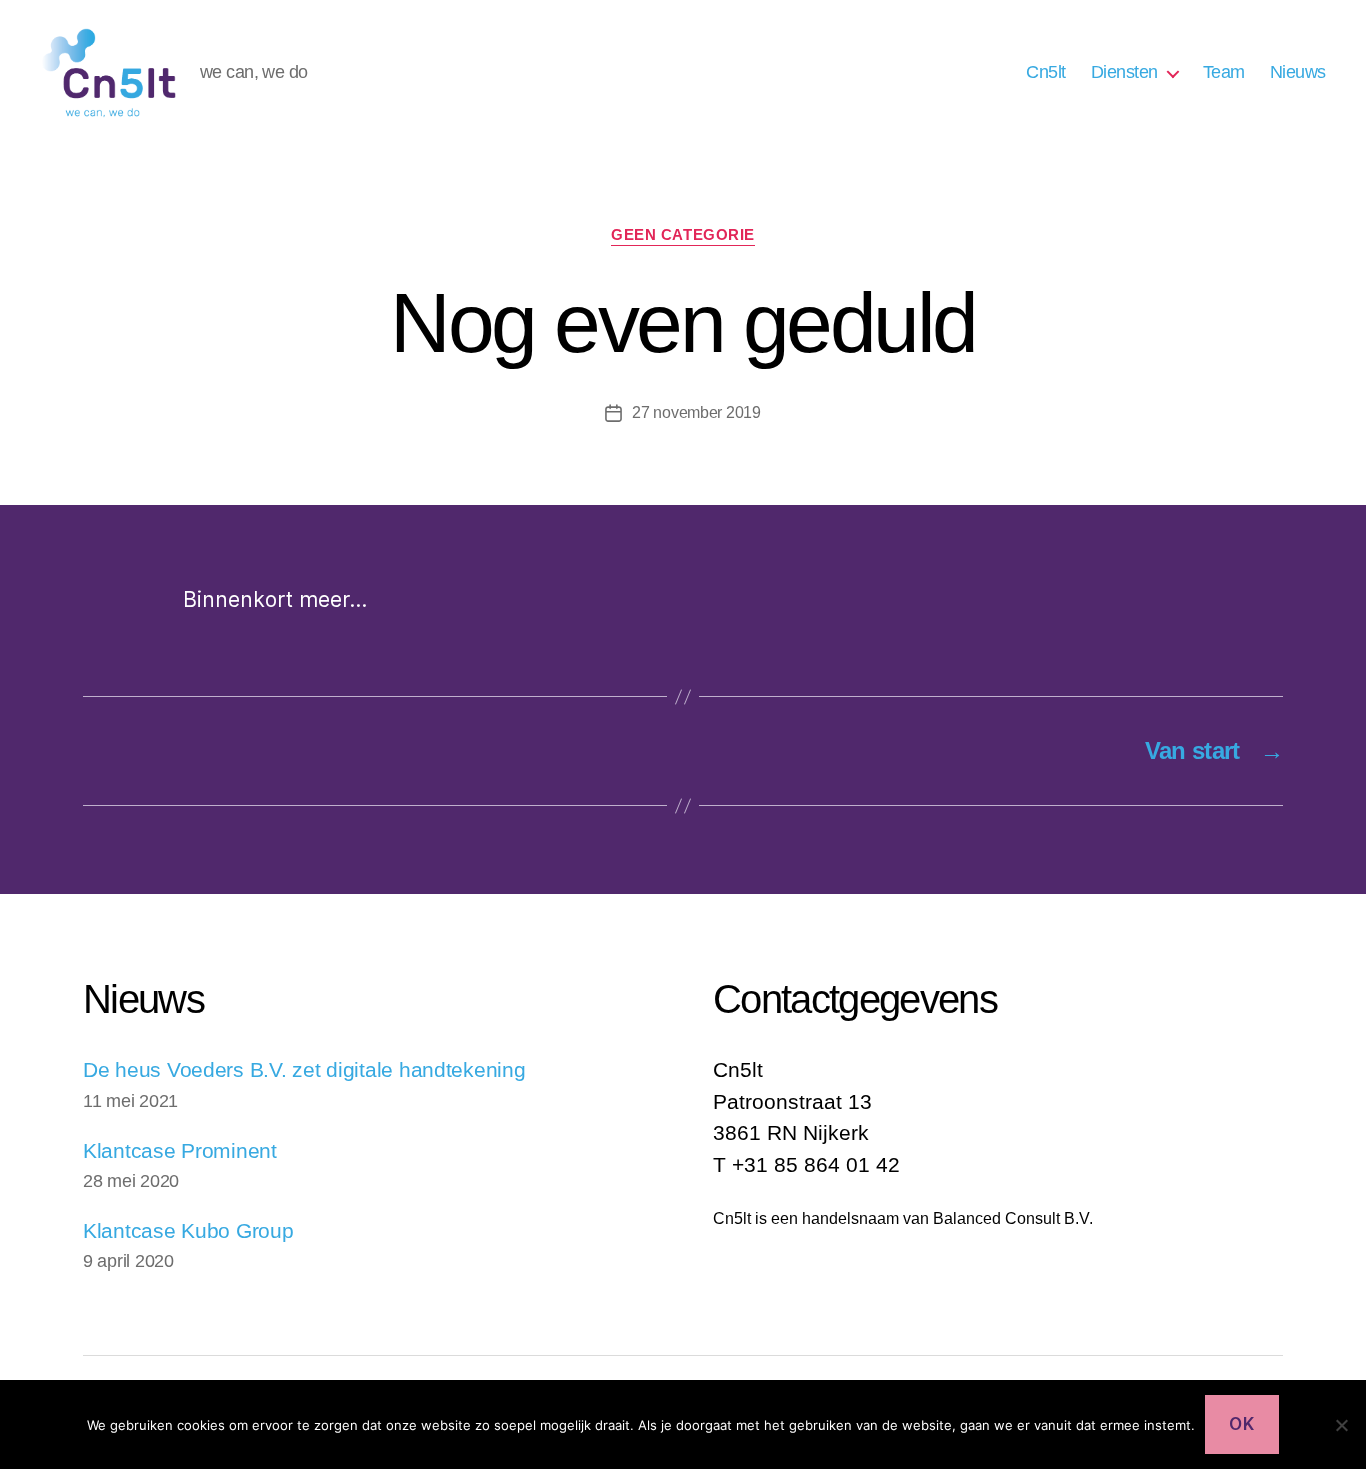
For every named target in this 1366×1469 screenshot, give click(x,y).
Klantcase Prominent (180, 1150)
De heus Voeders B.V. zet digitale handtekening (304, 1069)
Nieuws (1298, 72)
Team (1224, 72)
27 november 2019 (696, 412)
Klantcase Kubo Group (188, 1230)
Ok (1241, 1424)
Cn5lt (1046, 72)
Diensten (1124, 72)
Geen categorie (683, 234)
